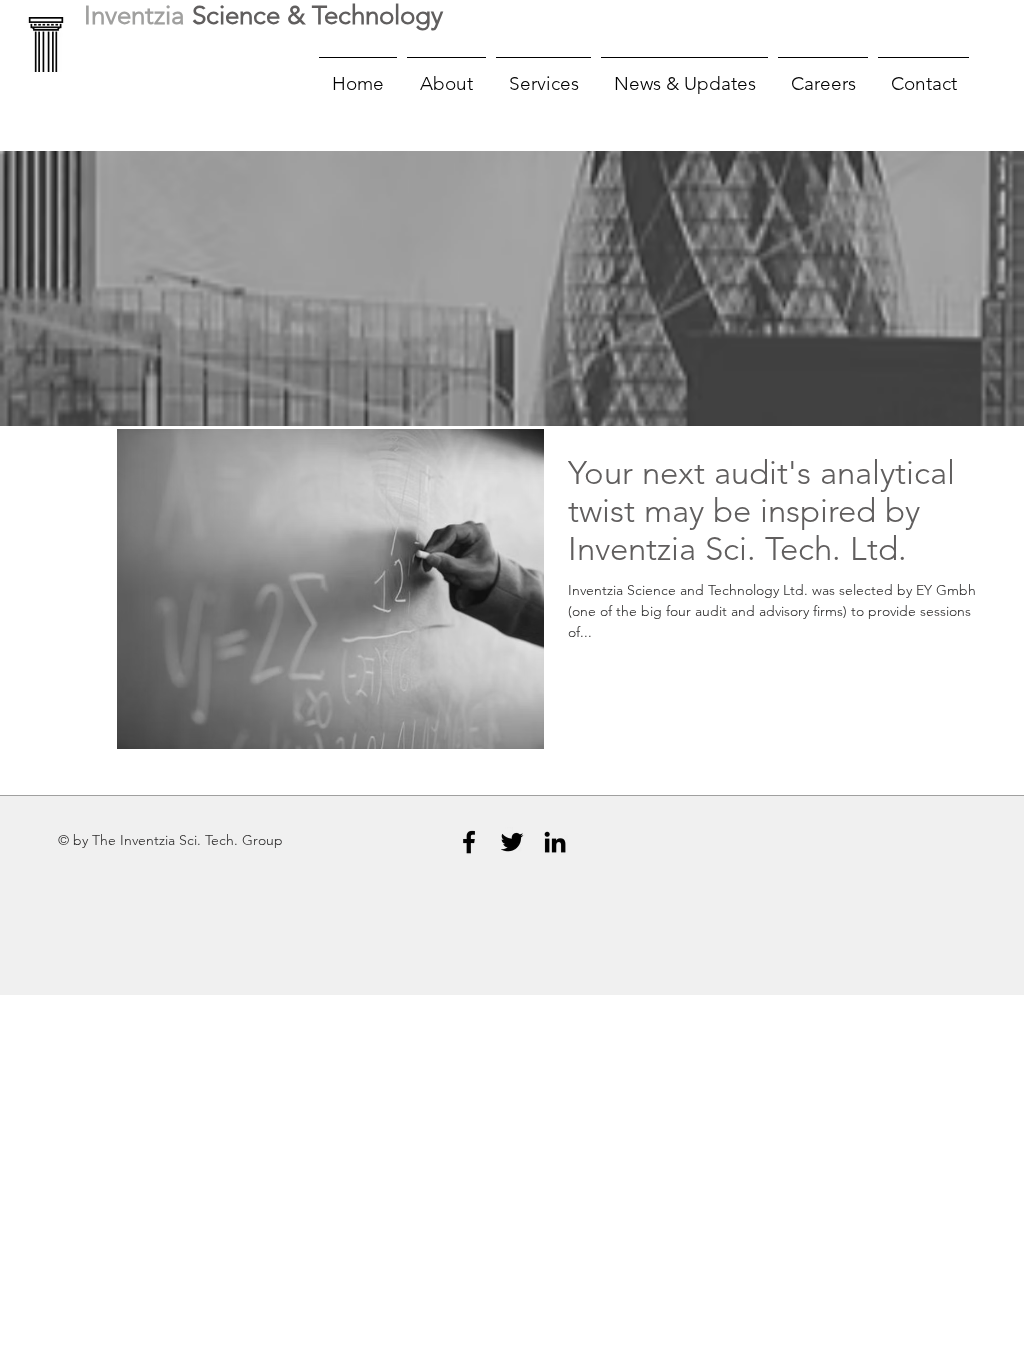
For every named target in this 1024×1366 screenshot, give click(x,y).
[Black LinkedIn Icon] (555, 842)
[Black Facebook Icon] (469, 842)
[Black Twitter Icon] (512, 842)
